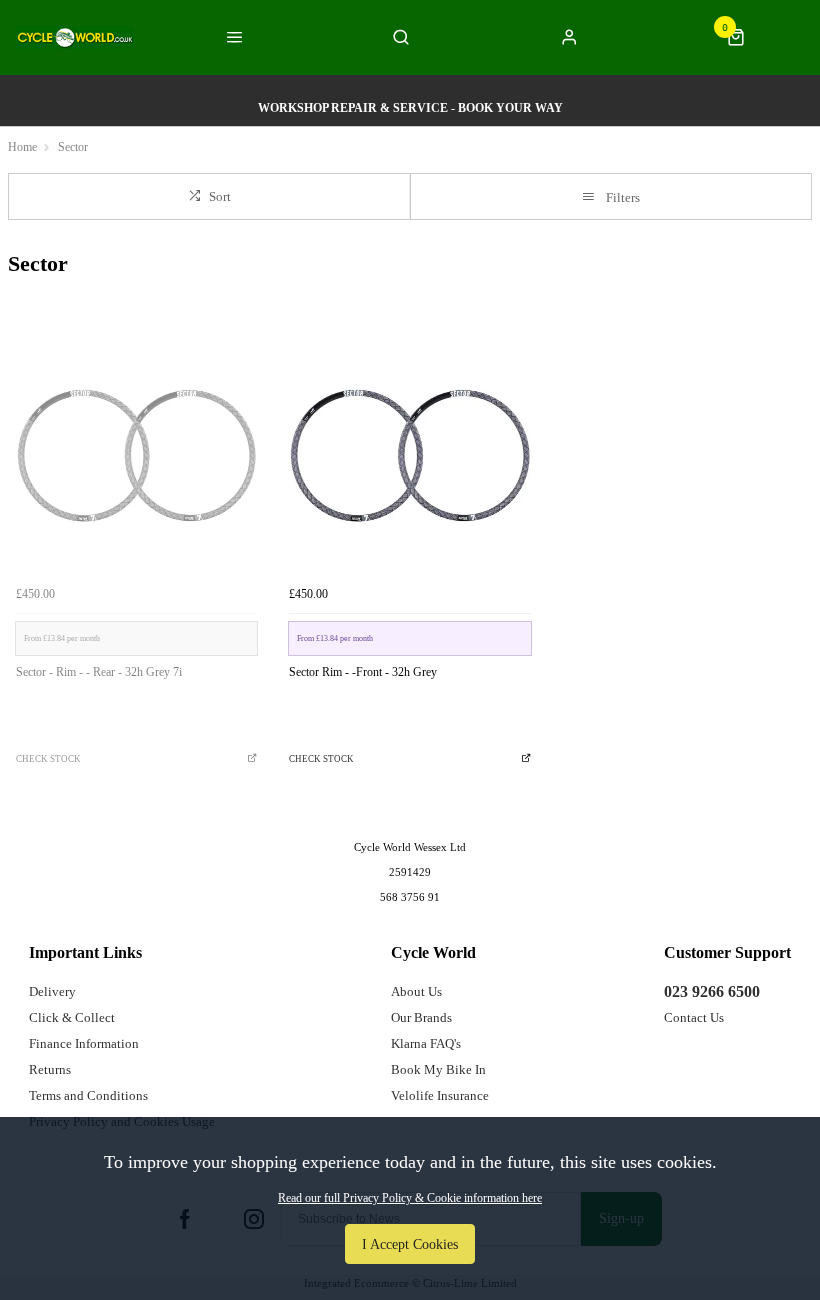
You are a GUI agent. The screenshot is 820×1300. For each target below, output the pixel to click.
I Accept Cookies (410, 1244)
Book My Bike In (438, 1069)
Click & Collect (72, 1017)
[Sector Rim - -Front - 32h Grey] (409, 455)
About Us (416, 991)
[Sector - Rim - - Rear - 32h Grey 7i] (136, 455)
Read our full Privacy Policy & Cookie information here (410, 1198)
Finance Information (84, 1043)
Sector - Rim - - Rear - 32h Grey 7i (99, 672)
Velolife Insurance (440, 1095)
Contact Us (694, 1017)
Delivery (52, 991)
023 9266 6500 (712, 991)
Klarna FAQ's (426, 1043)
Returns (50, 1069)
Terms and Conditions (88, 1095)
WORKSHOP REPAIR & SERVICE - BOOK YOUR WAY (410, 108)
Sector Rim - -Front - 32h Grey (363, 672)
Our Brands (421, 1017)
